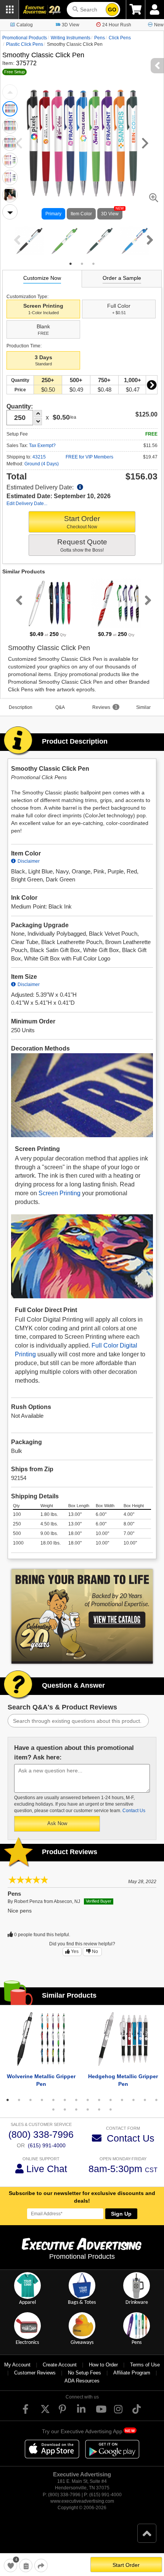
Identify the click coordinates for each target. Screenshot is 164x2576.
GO (112, 10)
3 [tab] (93, 264)
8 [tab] (88, 2100)
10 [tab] (111, 2100)
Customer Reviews (35, 2373)
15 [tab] (53, 2110)
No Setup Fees (84, 2373)
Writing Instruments (71, 38)
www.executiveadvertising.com (82, 2501)
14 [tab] (156, 2100)
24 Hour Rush (117, 25)
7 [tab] (76, 2100)
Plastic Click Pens (25, 44)
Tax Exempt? (42, 445)
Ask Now (57, 1823)
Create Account (60, 2365)
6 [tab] (65, 2100)
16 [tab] (65, 2110)
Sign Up (121, 2214)
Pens (100, 38)
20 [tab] (111, 2110)
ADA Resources (82, 2381)
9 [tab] (99, 2100)
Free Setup (14, 72)
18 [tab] (88, 2110)
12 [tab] (133, 2100)
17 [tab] (76, 2110)
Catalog (25, 25)
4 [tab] (42, 2100)
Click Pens (120, 38)
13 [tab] (145, 2100)
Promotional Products (25, 38)
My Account (17, 2365)
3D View (71, 25)
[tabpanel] (29, 241)
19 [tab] (99, 2110)
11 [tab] (122, 2100)
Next (10, 212)
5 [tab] (53, 2100)
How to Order (103, 2365)
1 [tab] (71, 264)
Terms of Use (145, 2365)
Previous (10, 92)
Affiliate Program (132, 2373)
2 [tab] (82, 264)
